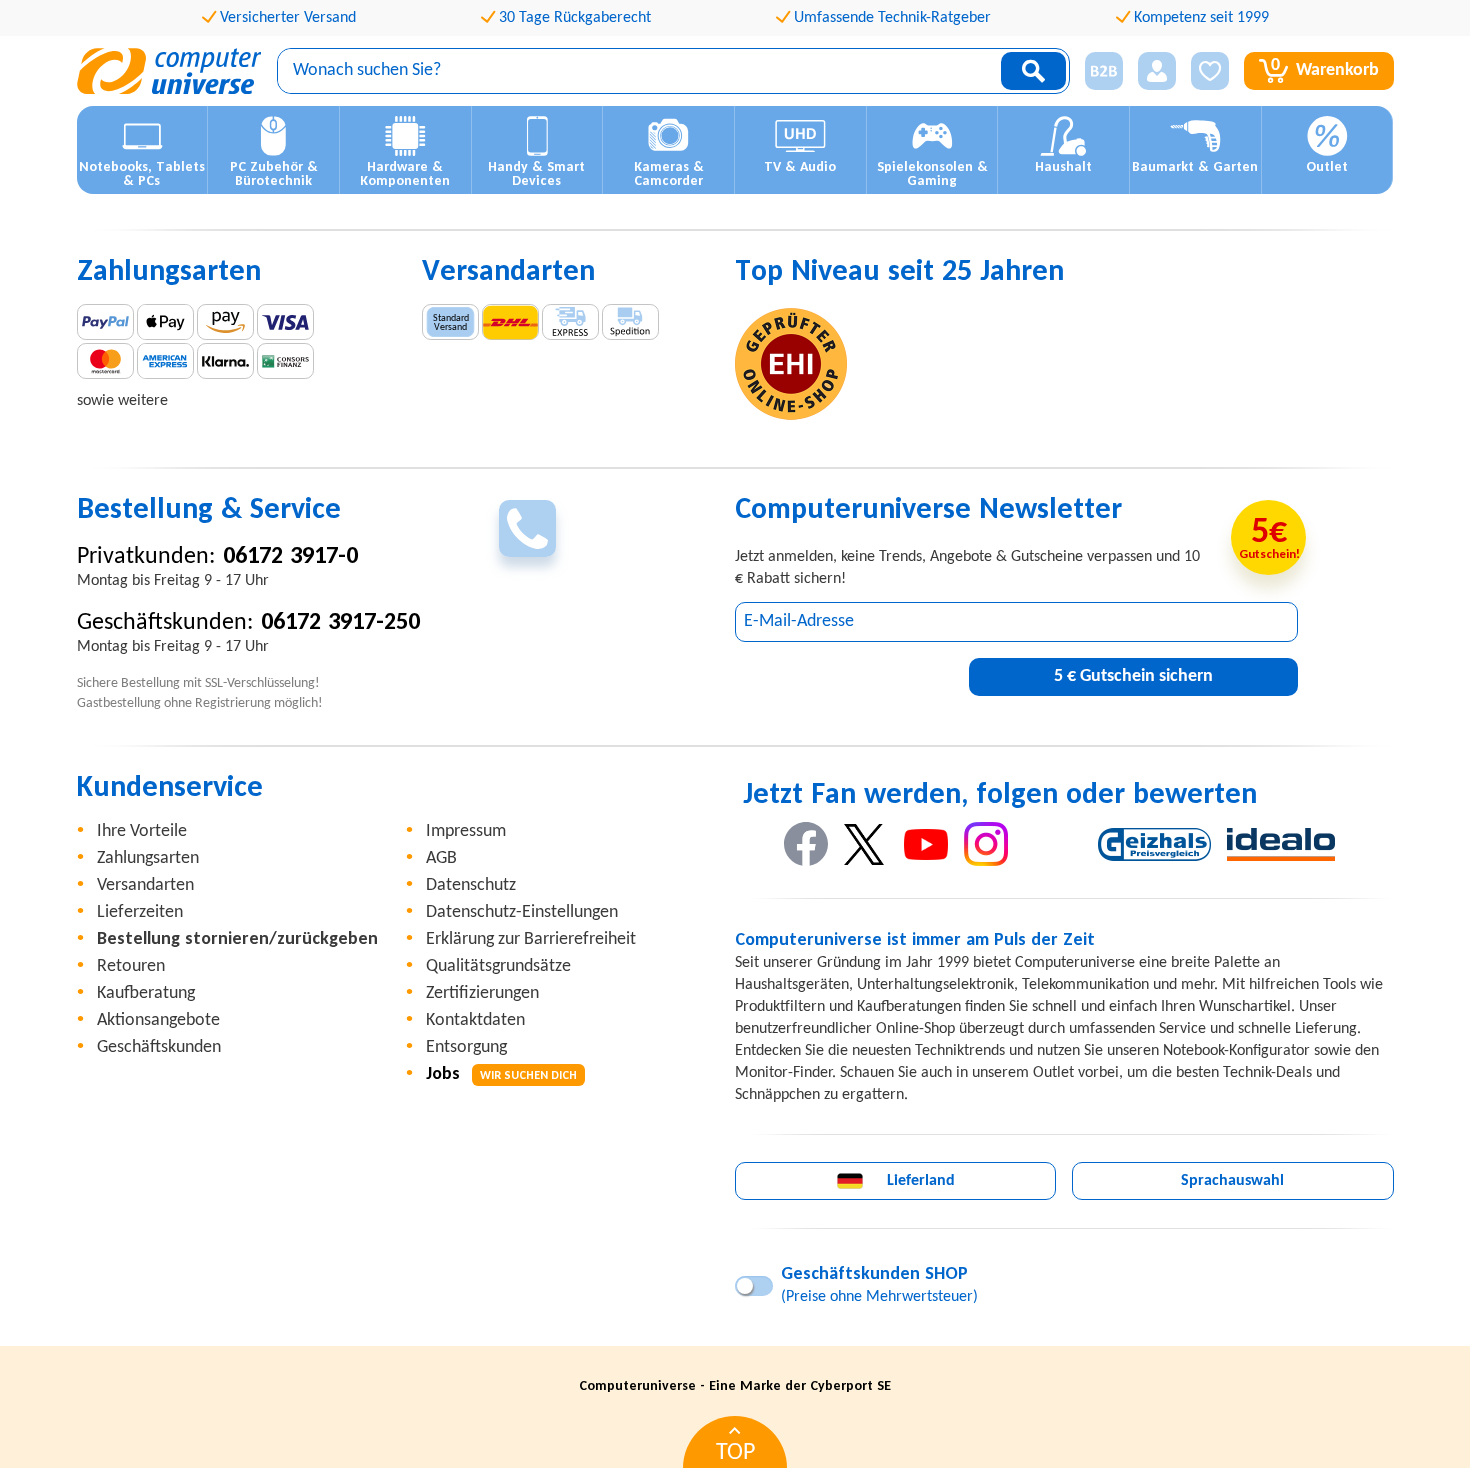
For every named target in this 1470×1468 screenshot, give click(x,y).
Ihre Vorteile (142, 831)
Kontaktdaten (475, 1020)
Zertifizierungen (482, 993)
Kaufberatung (146, 993)
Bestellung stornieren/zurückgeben (237, 939)
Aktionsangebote (158, 1020)
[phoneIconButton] (527, 528)
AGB (441, 858)
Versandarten (145, 885)
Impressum (466, 831)
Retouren (131, 966)
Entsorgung (466, 1047)
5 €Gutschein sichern (1133, 676)
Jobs (501, 1074)
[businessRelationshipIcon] (1104, 71)
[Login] (1157, 71)
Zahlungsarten (148, 858)
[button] (1096, 71)
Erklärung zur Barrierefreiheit (531, 939)
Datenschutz (471, 885)
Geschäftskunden (159, 1047)
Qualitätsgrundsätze (498, 966)
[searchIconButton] (1033, 71)
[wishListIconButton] (1210, 71)
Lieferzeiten (140, 912)
